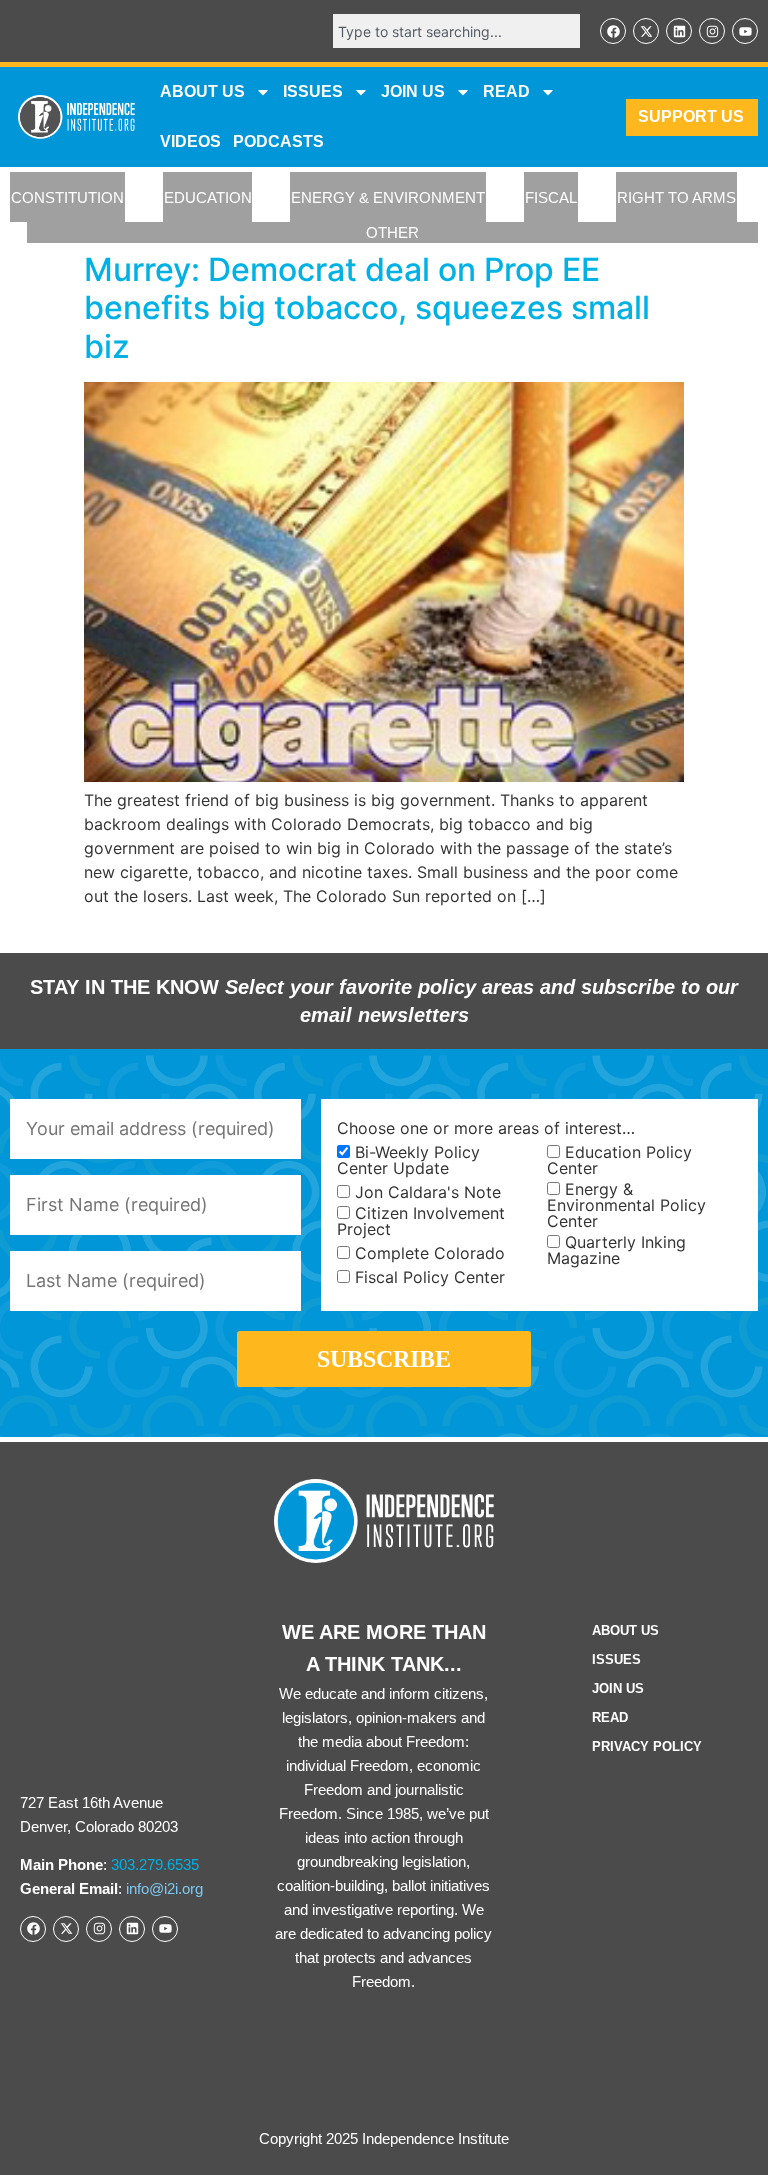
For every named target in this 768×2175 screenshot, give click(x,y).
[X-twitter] (646, 31)
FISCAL (551, 197)
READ (506, 91)
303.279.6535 (155, 1864)
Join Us (618, 1688)
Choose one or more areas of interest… (486, 1128)
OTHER (392, 232)
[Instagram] (712, 31)
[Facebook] (613, 31)
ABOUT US (202, 91)
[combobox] (456, 31)
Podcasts (278, 141)
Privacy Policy (647, 1746)
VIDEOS (190, 141)
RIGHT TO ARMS (676, 197)
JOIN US (413, 91)
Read (610, 1717)
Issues (313, 91)
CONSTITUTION (67, 197)
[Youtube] (745, 31)
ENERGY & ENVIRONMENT (388, 197)
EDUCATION (208, 197)
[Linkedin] (679, 31)
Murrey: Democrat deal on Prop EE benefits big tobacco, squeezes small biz (367, 308)
